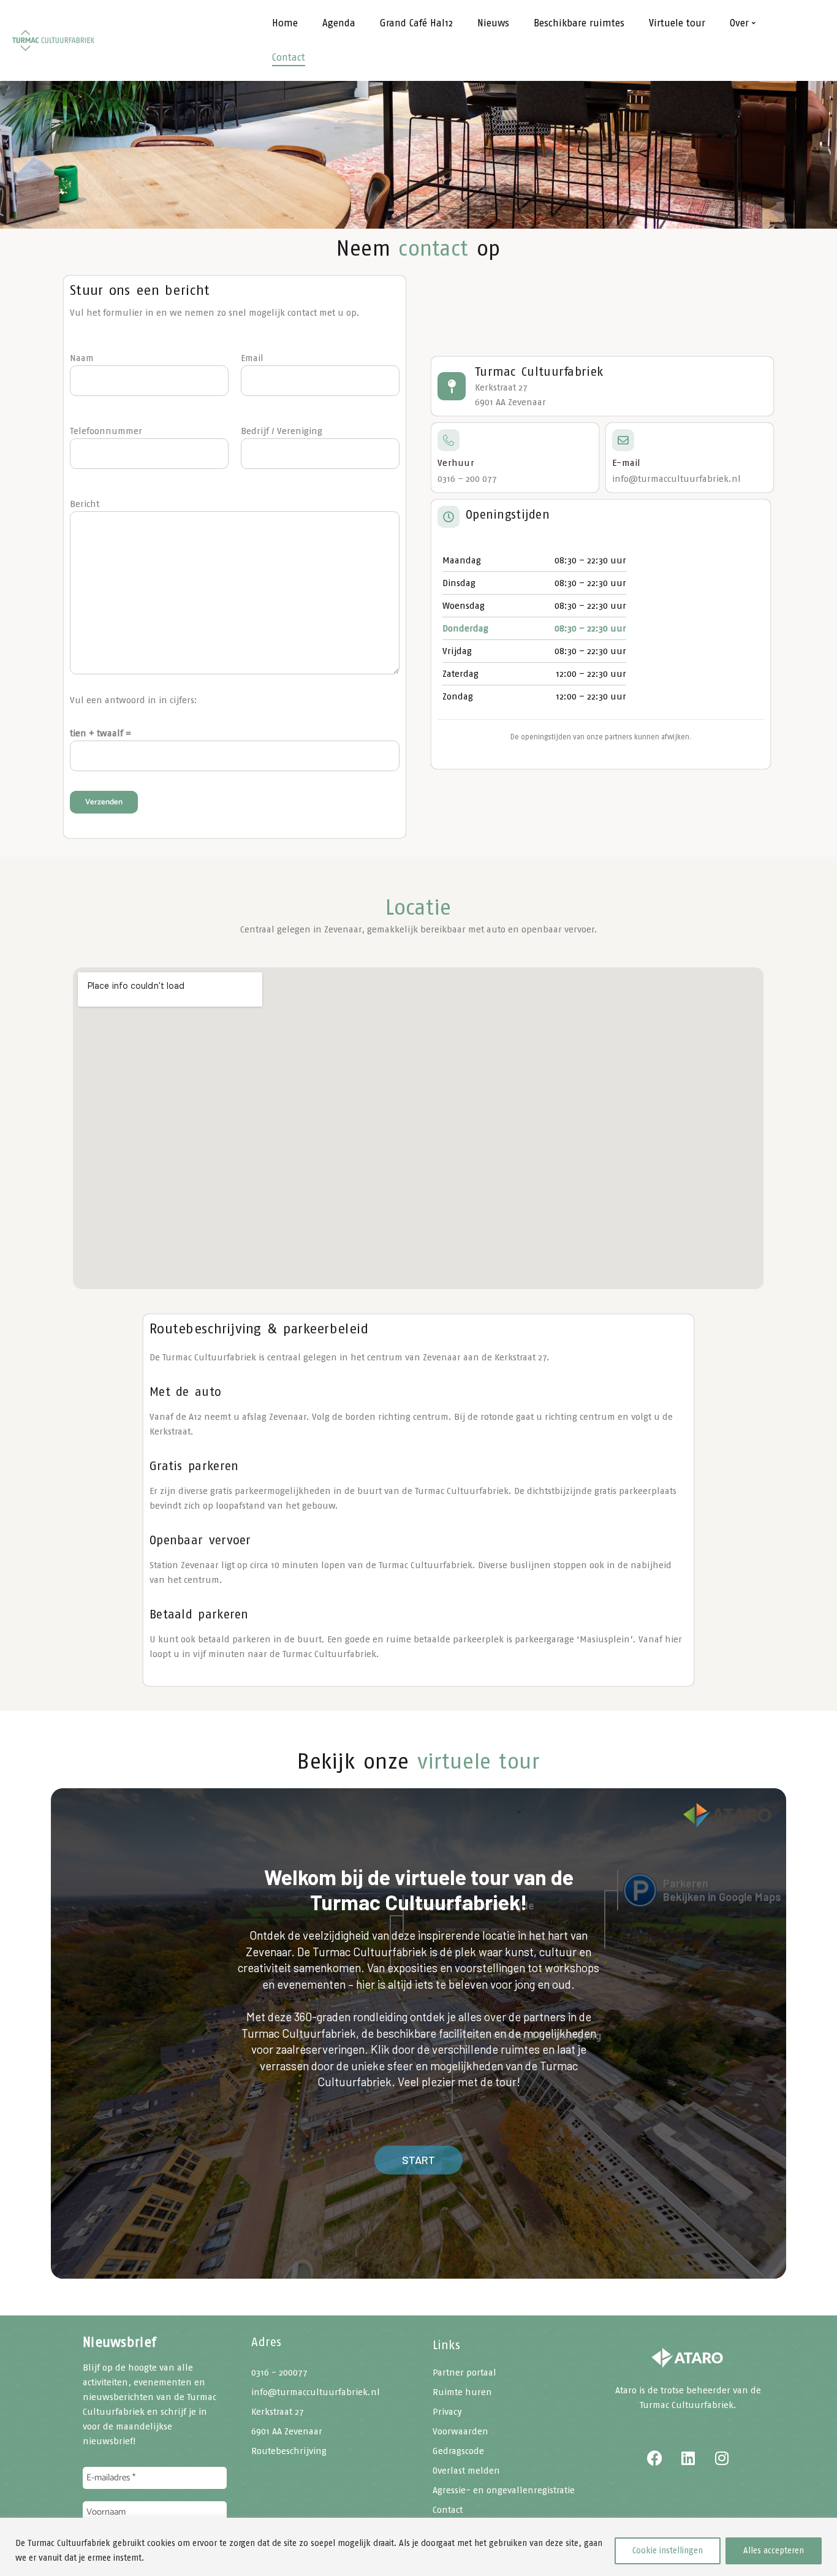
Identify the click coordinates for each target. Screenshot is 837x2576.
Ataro (626, 2390)
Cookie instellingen (668, 2551)
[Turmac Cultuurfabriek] (688, 2359)
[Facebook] (654, 2458)
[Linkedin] (688, 2458)
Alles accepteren (774, 2551)
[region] (418, 2547)
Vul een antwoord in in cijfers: (134, 700)
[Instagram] (722, 2458)
